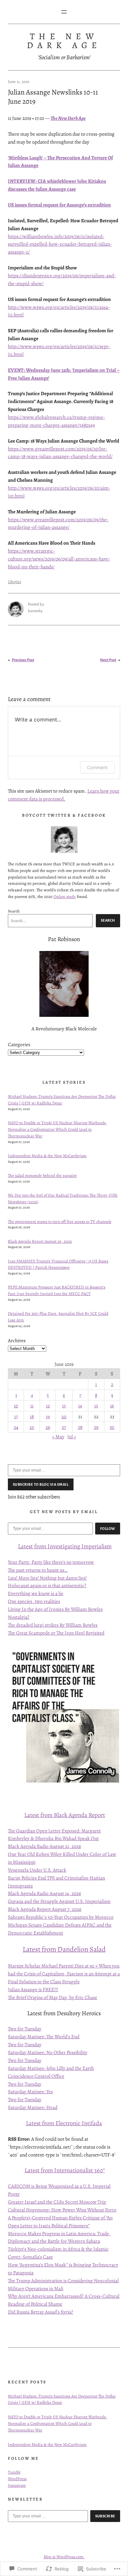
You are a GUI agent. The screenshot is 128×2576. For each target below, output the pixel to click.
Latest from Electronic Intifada (64, 2123)
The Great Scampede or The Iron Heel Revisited (56, 1633)
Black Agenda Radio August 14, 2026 (44, 1893)
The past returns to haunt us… (38, 1570)
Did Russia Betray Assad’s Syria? (41, 2312)
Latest (26, 1546)
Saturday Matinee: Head (33, 2107)
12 (48, 1406)
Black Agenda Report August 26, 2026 (40, 1241)
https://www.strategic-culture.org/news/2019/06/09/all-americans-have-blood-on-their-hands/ (59, 559)
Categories (19, 1044)
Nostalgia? (19, 1617)
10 (16, 1406)
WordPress (17, 2479)
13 (64, 1406)
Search (14, 911)
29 (96, 1427)
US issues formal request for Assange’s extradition (59, 205)
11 (32, 1406)
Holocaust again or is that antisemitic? (47, 1585)
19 (48, 1416)
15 (96, 1406)
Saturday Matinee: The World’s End (44, 2036)
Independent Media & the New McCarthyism (47, 1156)
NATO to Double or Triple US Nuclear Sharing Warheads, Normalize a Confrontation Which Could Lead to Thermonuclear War (57, 1129)
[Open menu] (64, 12)
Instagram (17, 2485)
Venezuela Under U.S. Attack (37, 1870)
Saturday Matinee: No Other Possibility (48, 2052)
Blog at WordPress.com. (64, 2557)
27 (64, 1427)
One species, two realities (34, 1601)
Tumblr (14, 2472)
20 (64, 1416)
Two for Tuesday (25, 2029)
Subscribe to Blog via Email (41, 1484)
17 (16, 1416)
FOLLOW (108, 1529)
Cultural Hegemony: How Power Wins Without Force (62, 2210)
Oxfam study (65, 896)
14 (80, 1406)
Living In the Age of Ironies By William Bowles (55, 1609)
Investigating (64, 1546)
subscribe (105, 2516)
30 (112, 1427)
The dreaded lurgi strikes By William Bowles (53, 1625)
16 (112, 1406)
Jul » (72, 1437)
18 (32, 1416)
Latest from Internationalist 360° (65, 2170)
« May (58, 1437)
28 (80, 1427)
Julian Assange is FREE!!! (33, 1989)
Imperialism (96, 1546)
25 (32, 1427)
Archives (17, 1340)
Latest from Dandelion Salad (64, 1949)
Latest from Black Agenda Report (65, 1815)
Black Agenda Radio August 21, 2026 (44, 1846)
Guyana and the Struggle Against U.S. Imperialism (59, 1901)
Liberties (14, 582)
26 (48, 1427)
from (40, 1546)
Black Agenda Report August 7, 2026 (45, 1909)
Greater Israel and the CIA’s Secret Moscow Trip (57, 2202)
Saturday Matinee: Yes (30, 2091)
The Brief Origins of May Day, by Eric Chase (53, 1997)
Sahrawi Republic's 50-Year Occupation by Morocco (61, 1917)
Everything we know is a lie (36, 1593)
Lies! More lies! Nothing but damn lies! (47, 1578)
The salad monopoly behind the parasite (42, 1175)
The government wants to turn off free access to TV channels (60, 1221)
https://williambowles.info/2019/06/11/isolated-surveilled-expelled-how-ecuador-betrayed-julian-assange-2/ (60, 244)
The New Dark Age (64, 41)
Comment (97, 767)
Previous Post (23, 660)
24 (16, 1427)
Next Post (108, 660)
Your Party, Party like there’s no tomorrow (51, 1562)
